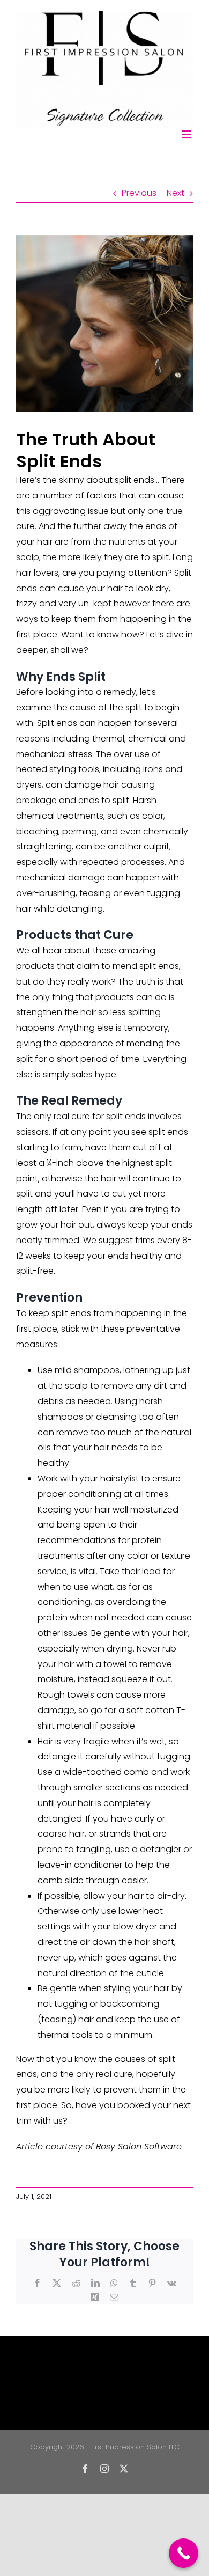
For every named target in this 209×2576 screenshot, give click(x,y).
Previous (139, 193)
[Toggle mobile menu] (187, 134)
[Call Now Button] (184, 2553)
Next (176, 193)
